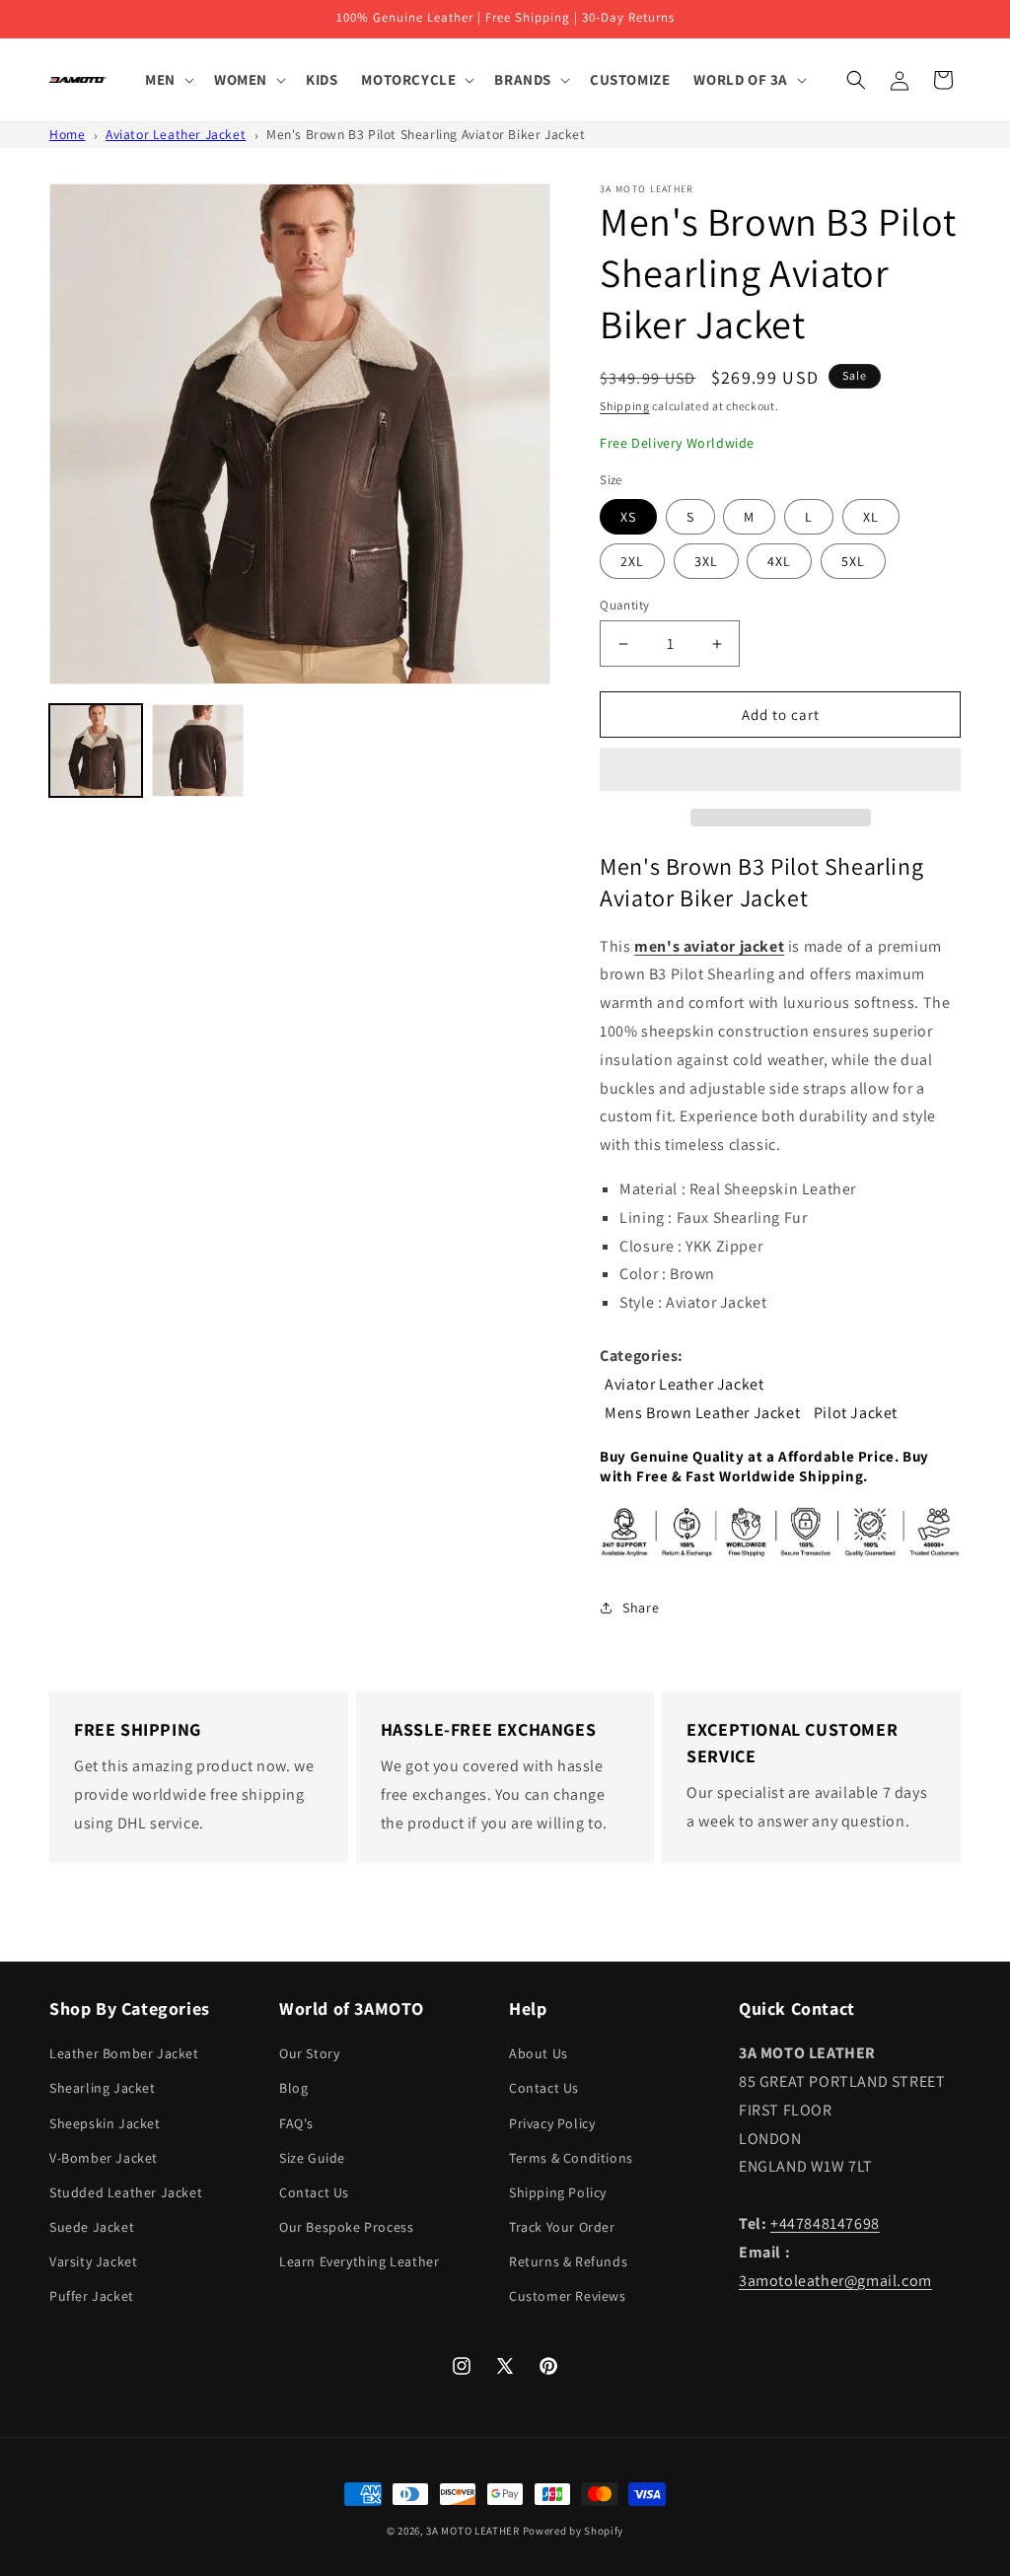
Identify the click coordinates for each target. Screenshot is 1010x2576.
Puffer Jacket (92, 2296)
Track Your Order (562, 2227)
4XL (779, 561)
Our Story (309, 2053)
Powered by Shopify (574, 2531)
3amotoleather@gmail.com (835, 2281)
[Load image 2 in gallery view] (198, 751)
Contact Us (314, 2192)
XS (628, 517)
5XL (853, 561)
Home (67, 134)
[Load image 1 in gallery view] (96, 751)
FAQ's (296, 2123)
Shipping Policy (558, 2192)
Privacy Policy (552, 2123)
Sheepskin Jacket (105, 2123)
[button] (780, 770)
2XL (632, 561)
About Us (539, 2053)
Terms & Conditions (571, 2158)
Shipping (625, 406)
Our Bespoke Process (346, 2227)
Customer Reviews (568, 2296)
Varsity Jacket (93, 2261)
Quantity (624, 605)
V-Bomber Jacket (104, 2158)
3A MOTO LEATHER (473, 2531)
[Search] (856, 80)
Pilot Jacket (856, 1413)
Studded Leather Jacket (126, 2192)
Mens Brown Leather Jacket (702, 1413)
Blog (293, 2088)
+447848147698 (825, 2223)
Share (641, 1608)
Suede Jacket (92, 2227)
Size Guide (312, 2158)
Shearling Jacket (103, 2088)
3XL (706, 561)
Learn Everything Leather (359, 2261)
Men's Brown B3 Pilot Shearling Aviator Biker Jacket (426, 134)
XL (871, 517)
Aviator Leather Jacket (176, 134)
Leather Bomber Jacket (124, 2053)
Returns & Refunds (568, 2261)
